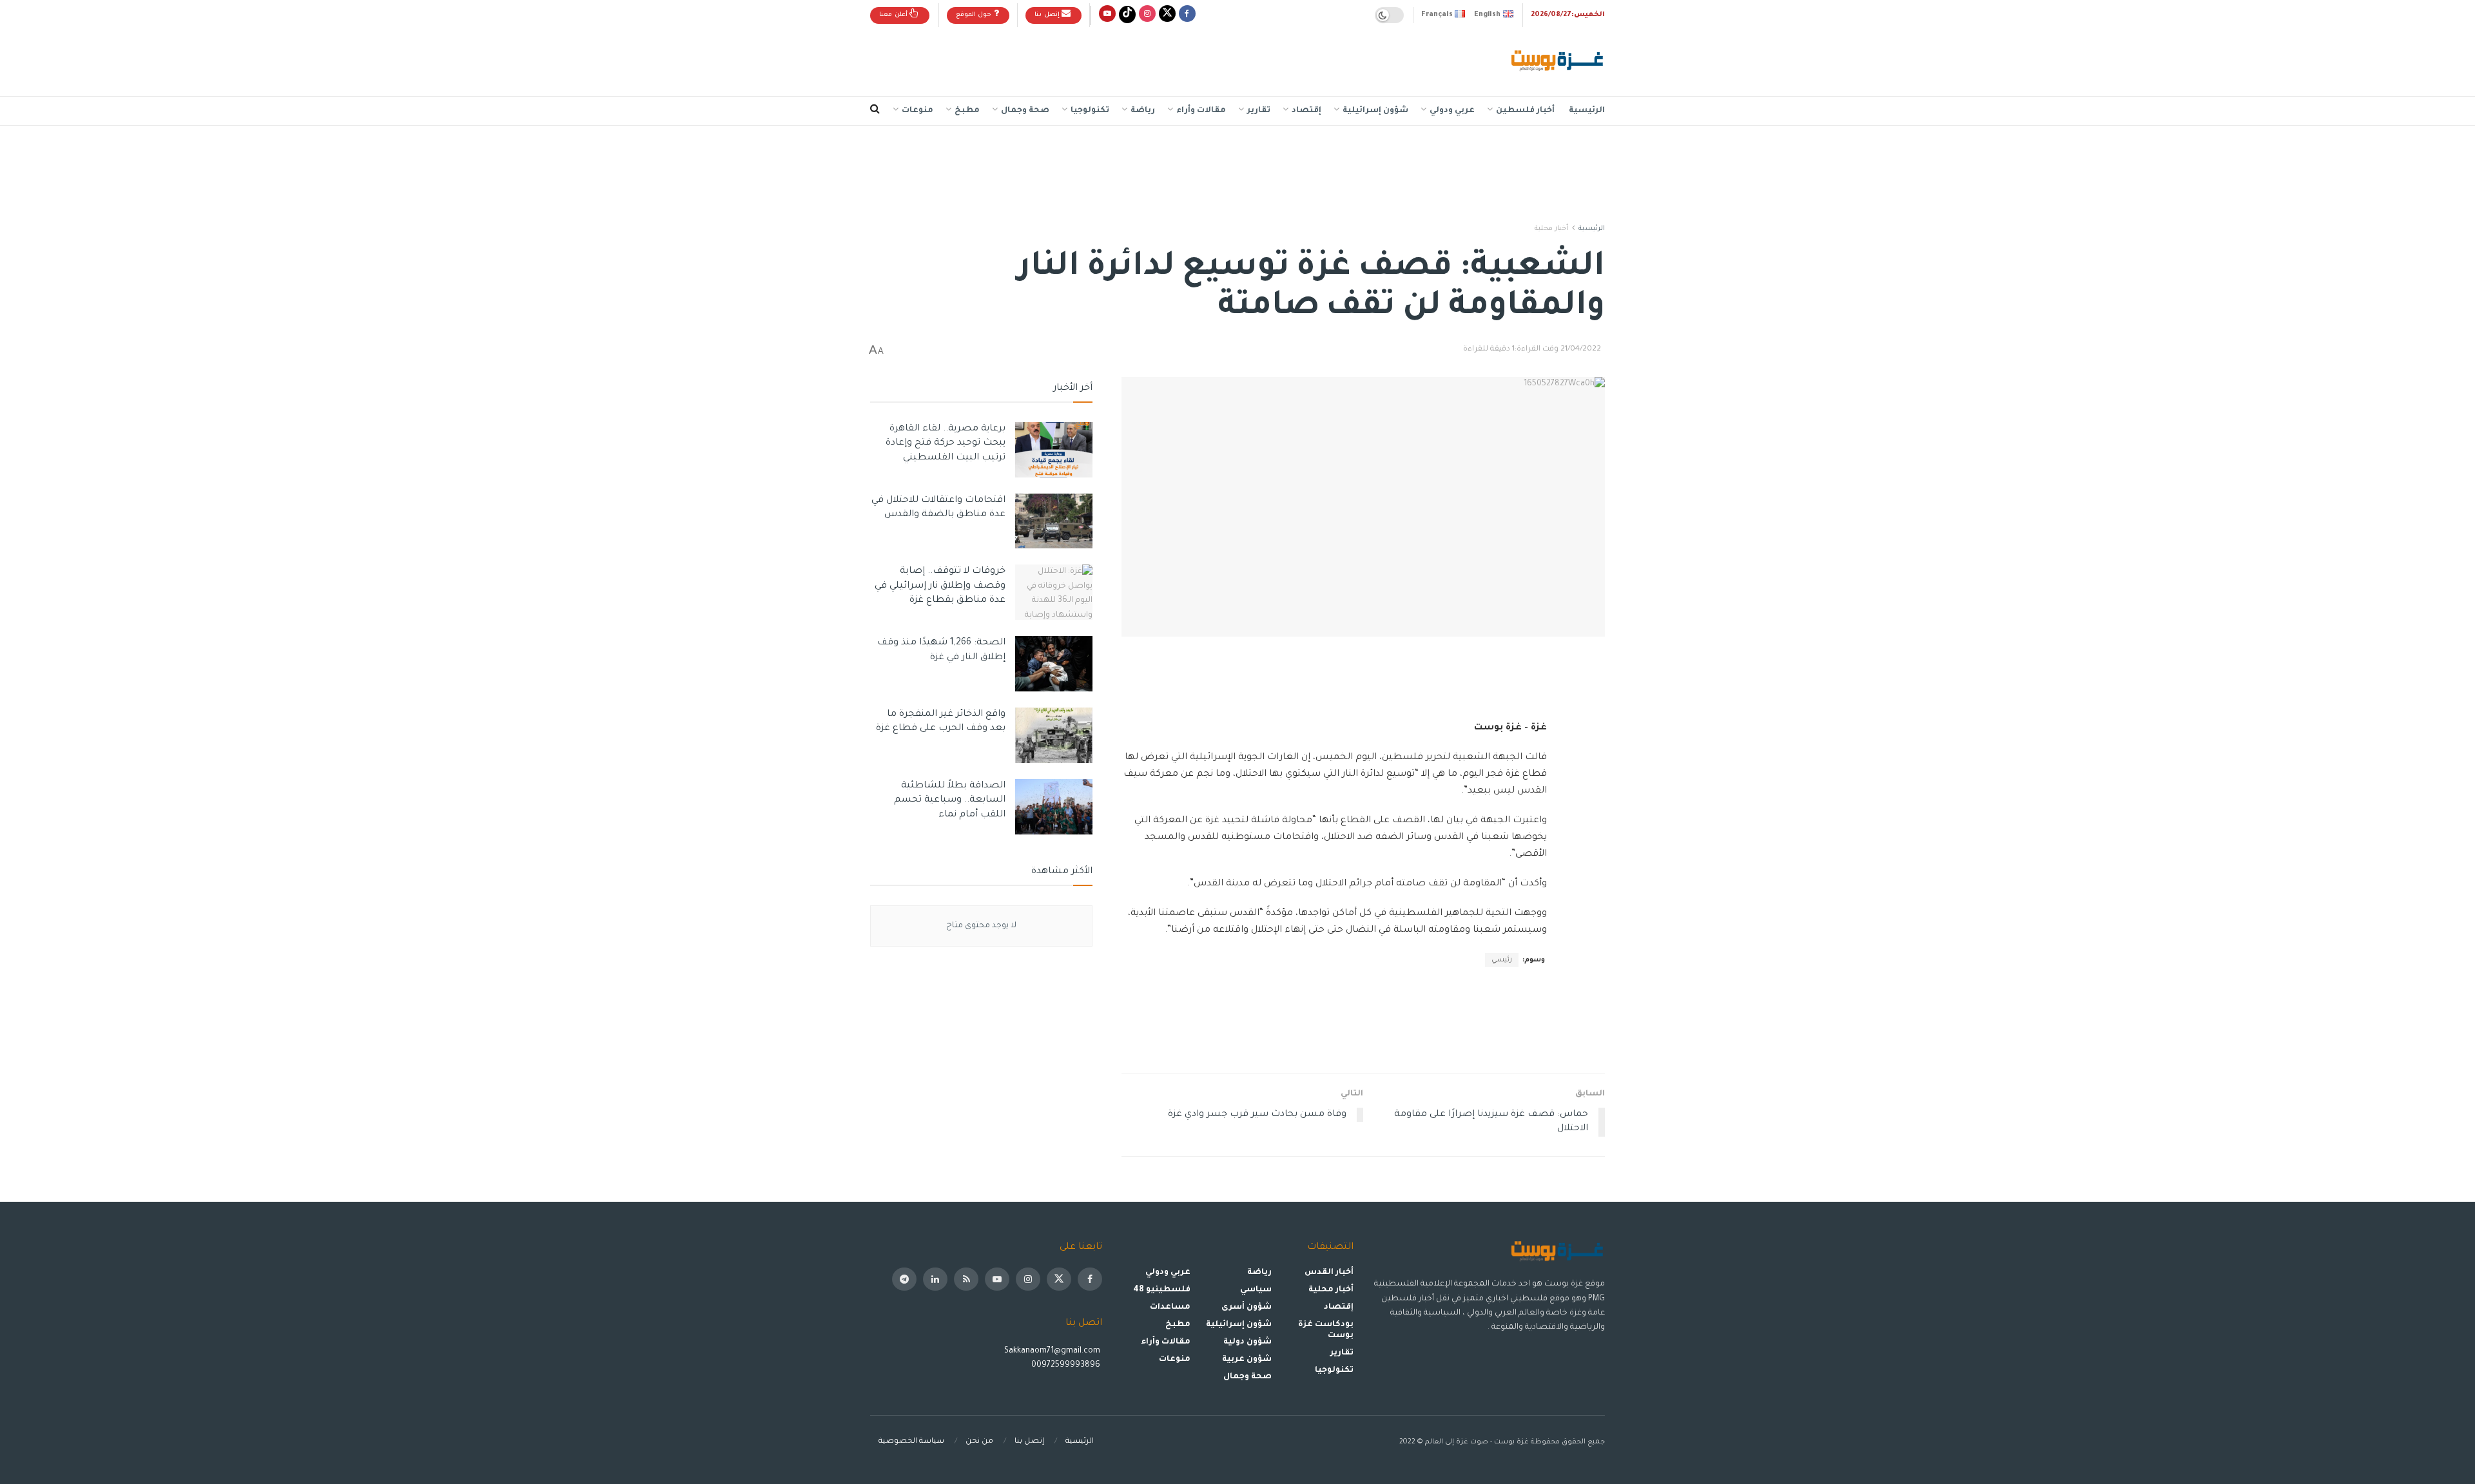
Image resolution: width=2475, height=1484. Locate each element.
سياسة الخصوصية (911, 1442)
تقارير (1259, 111)
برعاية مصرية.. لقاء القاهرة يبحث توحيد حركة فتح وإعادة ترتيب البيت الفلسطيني (946, 444)
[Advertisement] (1105, 59)
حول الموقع (975, 15)
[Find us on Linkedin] (935, 1279)
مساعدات (1170, 1307)
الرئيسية (1587, 111)
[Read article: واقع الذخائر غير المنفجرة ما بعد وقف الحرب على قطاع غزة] (1054, 735)
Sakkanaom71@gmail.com (1052, 1351)
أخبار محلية (1551, 229)
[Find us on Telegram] (904, 1279)
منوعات (917, 111)
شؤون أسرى (1247, 1307)
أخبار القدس (1329, 1273)
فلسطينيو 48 (1162, 1290)
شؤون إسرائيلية (1375, 111)
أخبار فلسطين (1525, 111)
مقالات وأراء (1201, 111)
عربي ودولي (1452, 111)
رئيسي (1502, 960)
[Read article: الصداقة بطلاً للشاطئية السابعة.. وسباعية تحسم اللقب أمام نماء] (1054, 807)
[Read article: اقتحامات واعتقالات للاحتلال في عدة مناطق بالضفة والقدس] (1054, 521)
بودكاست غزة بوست (1326, 1330)
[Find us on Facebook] (1187, 15)
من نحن (979, 1442)
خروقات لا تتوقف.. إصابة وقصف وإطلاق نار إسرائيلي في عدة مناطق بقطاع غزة (940, 586)
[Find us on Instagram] (1147, 15)
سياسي (1256, 1290)
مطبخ (967, 111)
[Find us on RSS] (966, 1279)
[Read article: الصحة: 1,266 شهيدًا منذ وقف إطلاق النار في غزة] (1054, 664)
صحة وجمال (1025, 111)
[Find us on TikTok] (1127, 15)
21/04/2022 (1581, 350)
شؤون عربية (1247, 1360)
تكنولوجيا (1090, 111)
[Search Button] (875, 111)
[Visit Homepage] (1558, 62)
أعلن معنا (894, 15)
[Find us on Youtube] (1107, 15)
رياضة (1143, 111)
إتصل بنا (1048, 15)
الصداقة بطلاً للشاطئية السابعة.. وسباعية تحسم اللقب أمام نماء (950, 801)
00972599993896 (1067, 1365)
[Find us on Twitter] (1167, 15)
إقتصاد (1306, 111)
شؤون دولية (1247, 1342)
